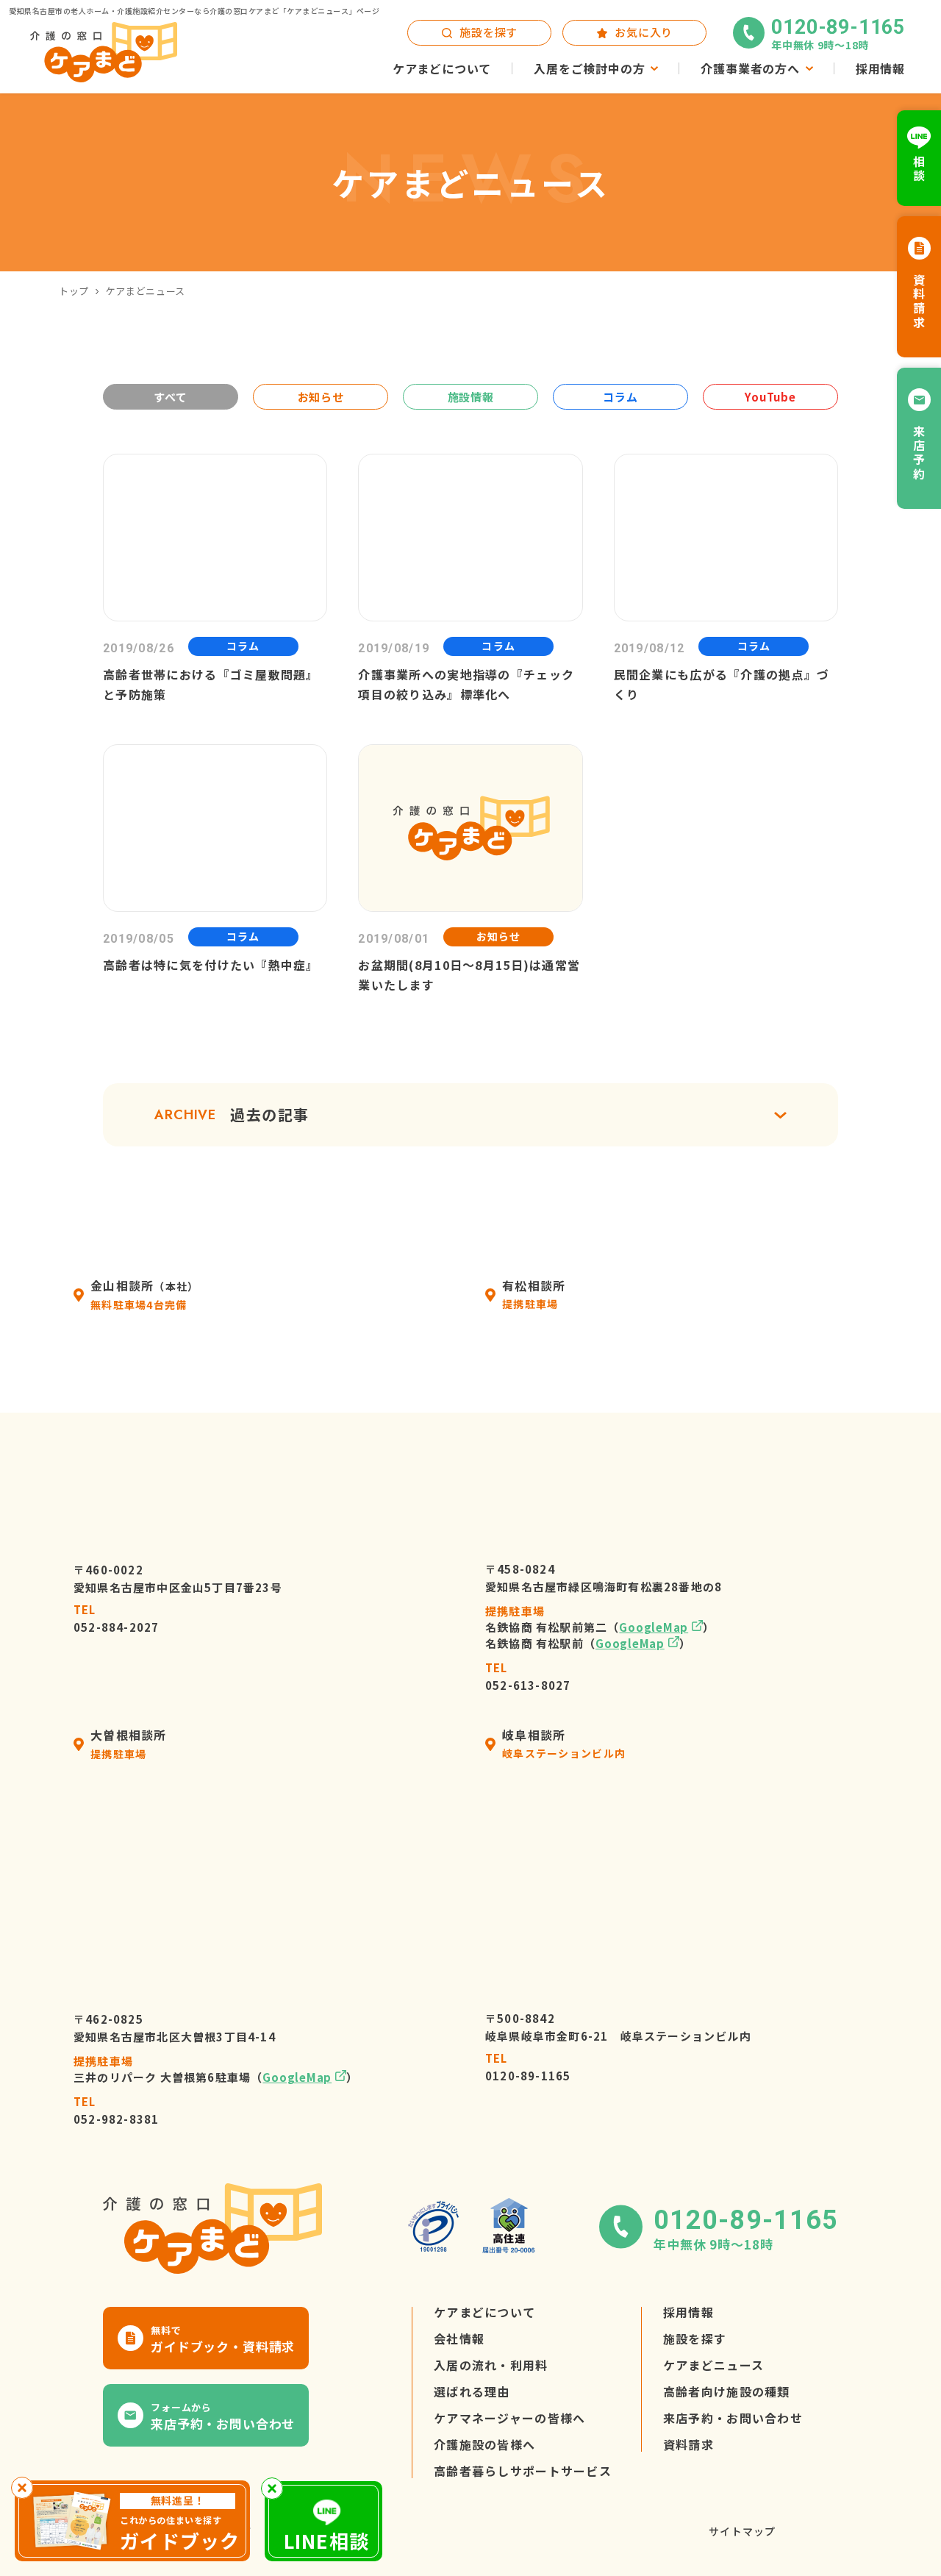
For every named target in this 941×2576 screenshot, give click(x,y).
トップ (74, 291)
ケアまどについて (484, 2313)
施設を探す (695, 2339)
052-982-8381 (116, 2111)
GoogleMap (654, 1628)
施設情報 (471, 397)
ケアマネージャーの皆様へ (509, 2419)
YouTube (770, 397)
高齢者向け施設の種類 (727, 2392)
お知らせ (321, 397)
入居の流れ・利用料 (491, 2366)
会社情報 (459, 2339)
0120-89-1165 (528, 2067)
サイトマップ (742, 2532)
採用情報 (688, 2313)
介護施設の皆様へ (484, 2445)
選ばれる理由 (472, 2392)
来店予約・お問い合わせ (733, 2419)
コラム (620, 397)
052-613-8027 (528, 1677)
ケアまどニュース (713, 2366)
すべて (170, 397)
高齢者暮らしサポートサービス (523, 2472)
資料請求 (688, 2445)
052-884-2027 (116, 1619)
